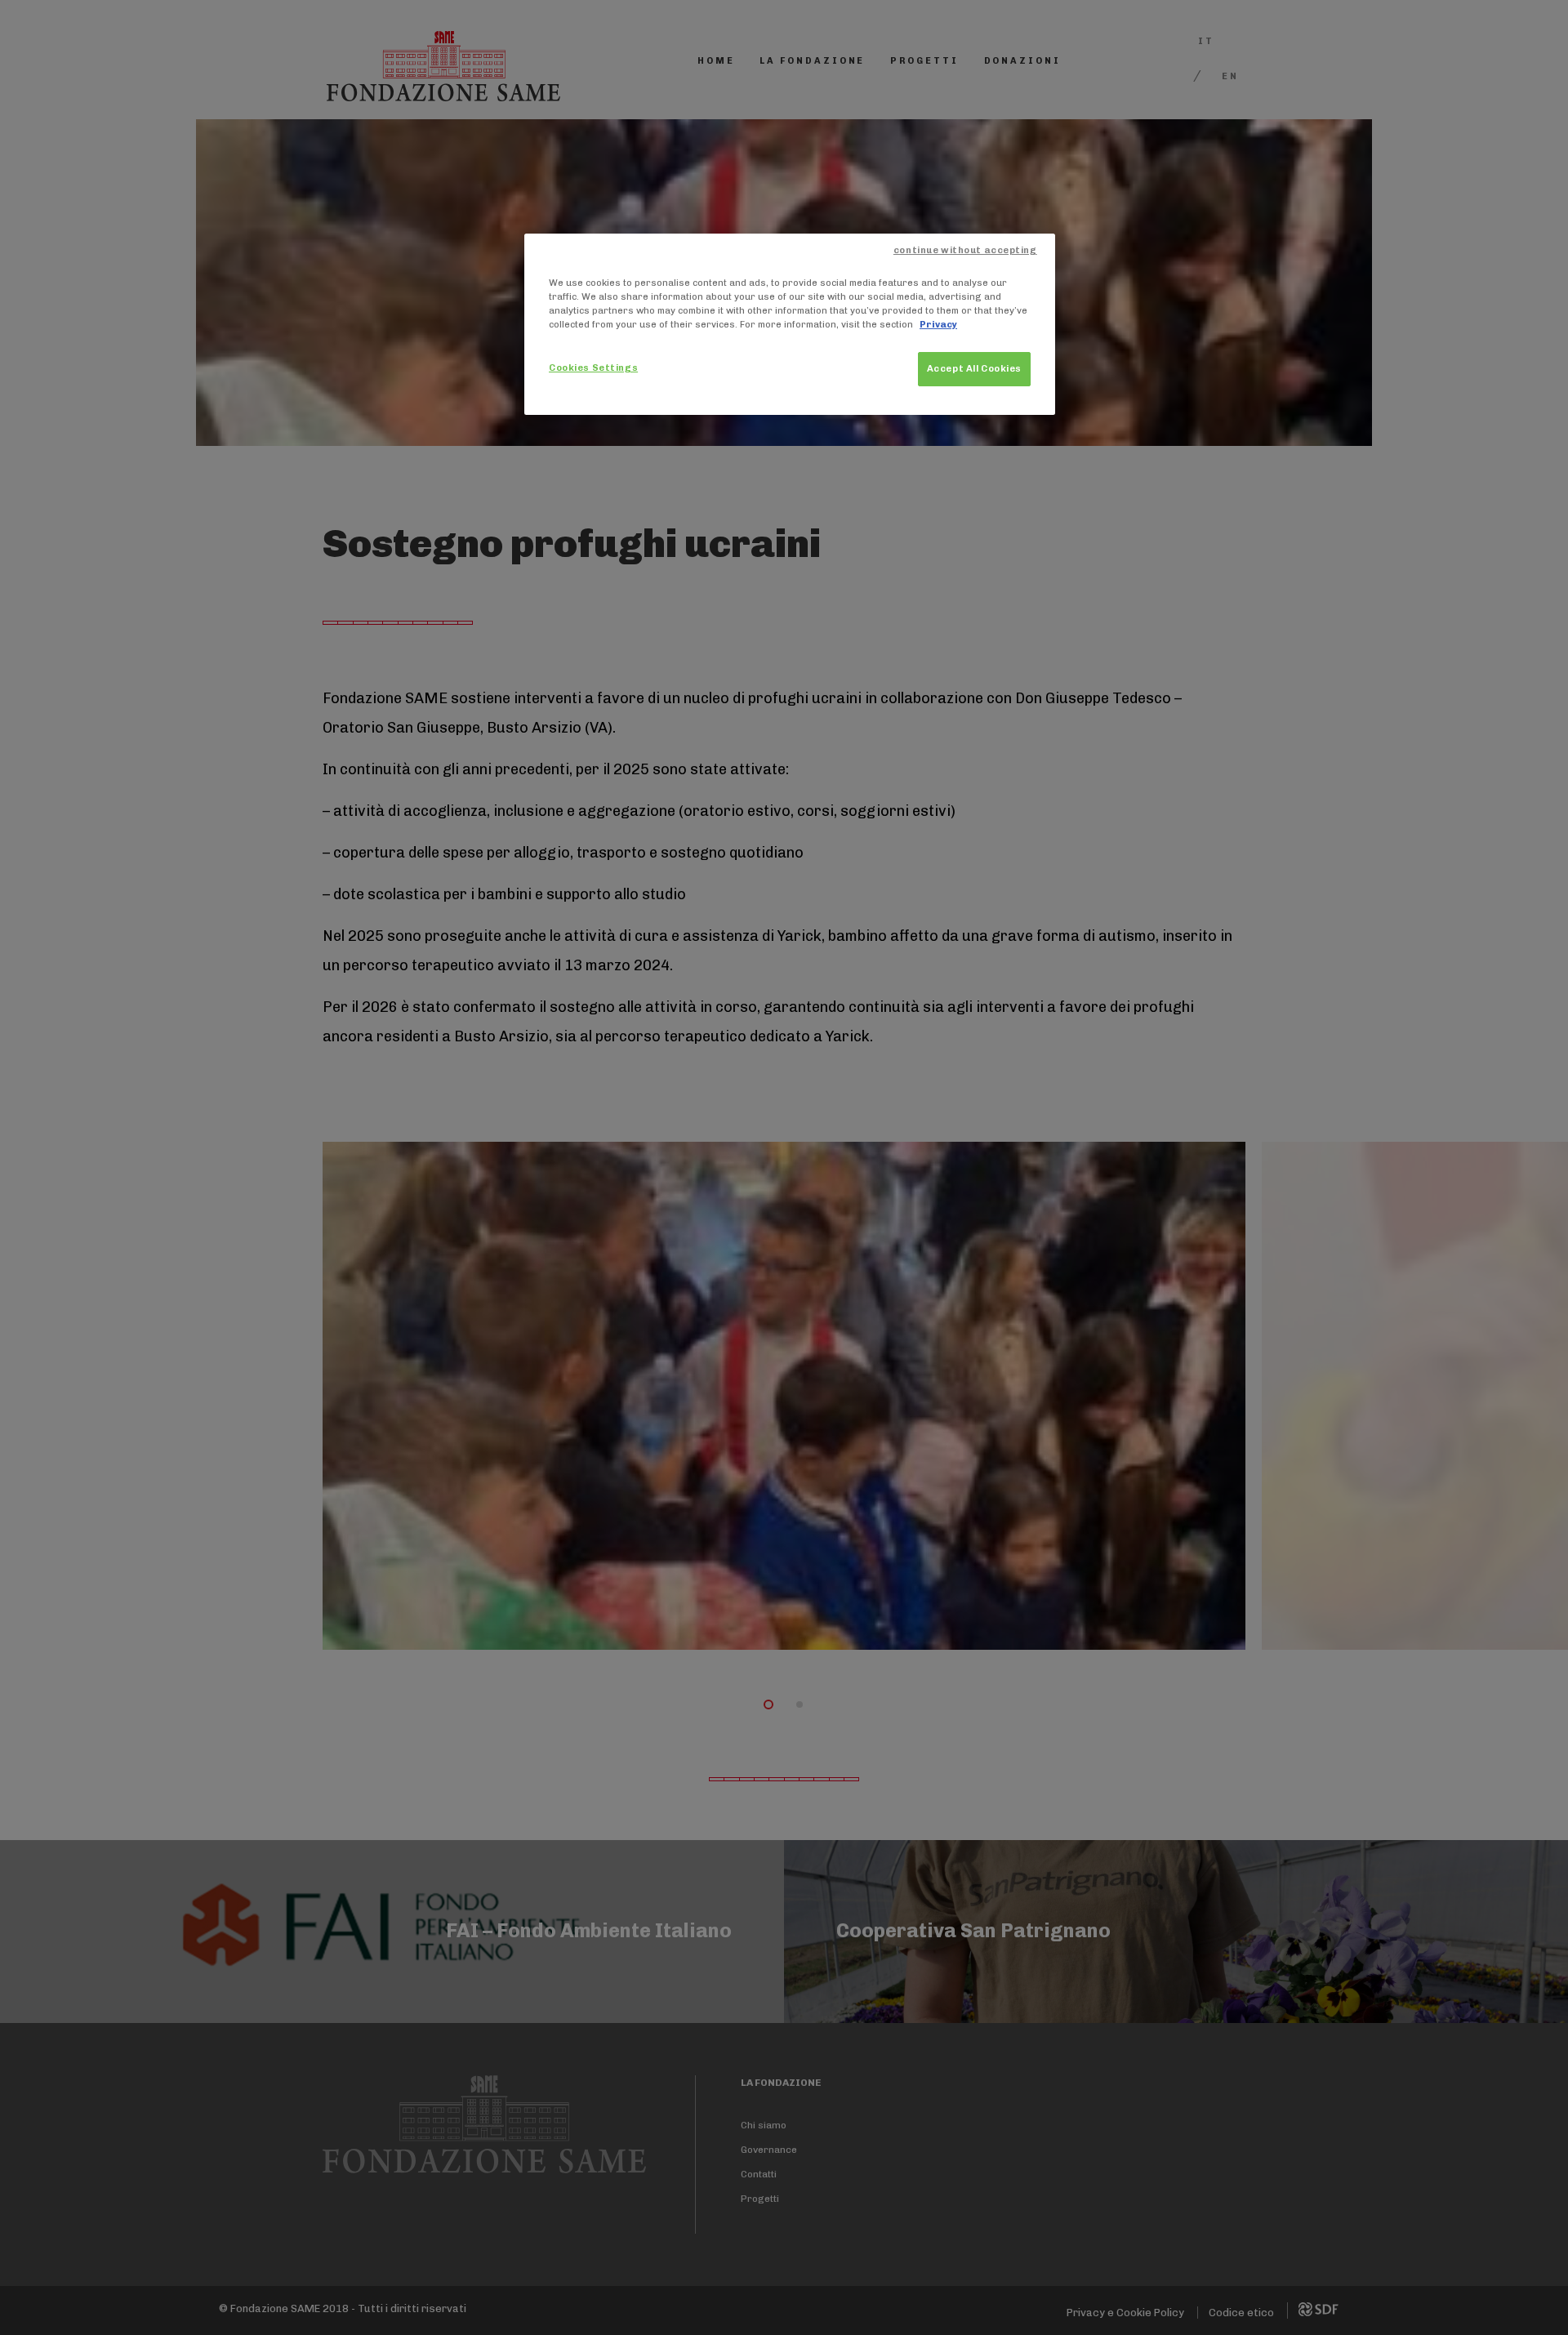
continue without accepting (965, 250)
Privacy (938, 324)
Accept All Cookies (974, 368)
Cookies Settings (593, 368)
